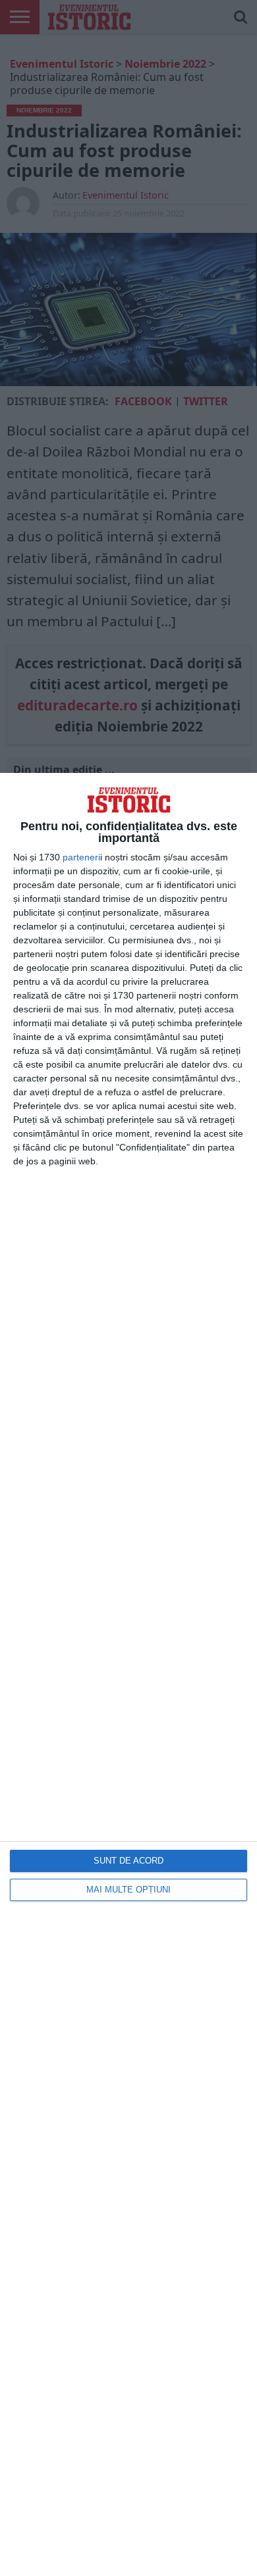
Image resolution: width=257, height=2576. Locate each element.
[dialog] (128, 1674)
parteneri (81, 857)
